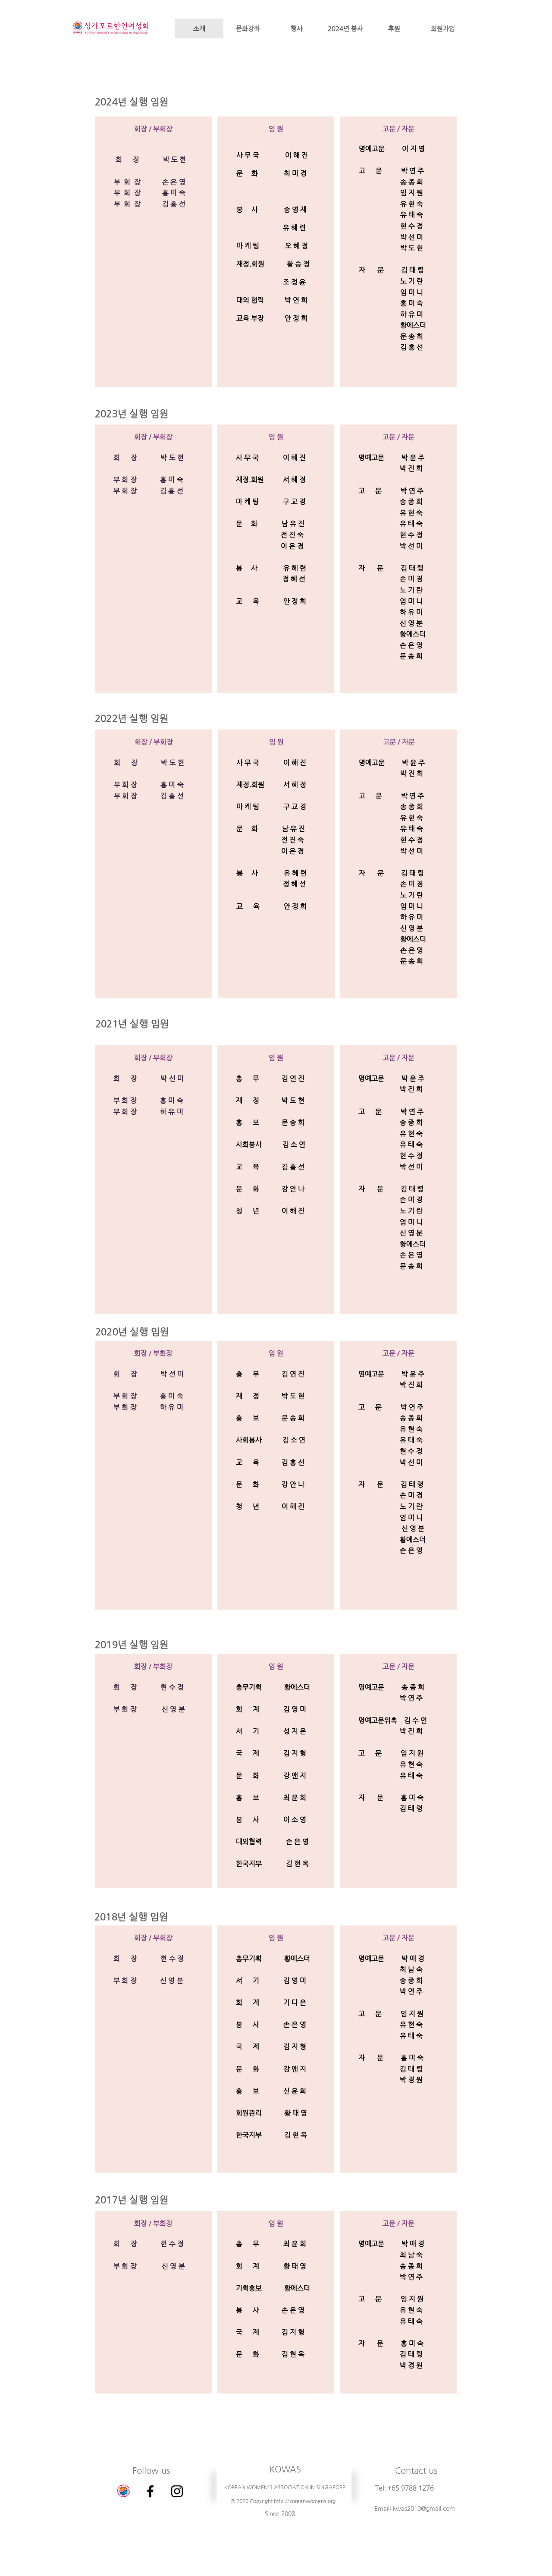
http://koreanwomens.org (305, 2501)
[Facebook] (150, 2491)
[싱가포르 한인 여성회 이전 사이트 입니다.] (124, 2491)
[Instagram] (177, 2491)
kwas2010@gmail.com (424, 2508)
